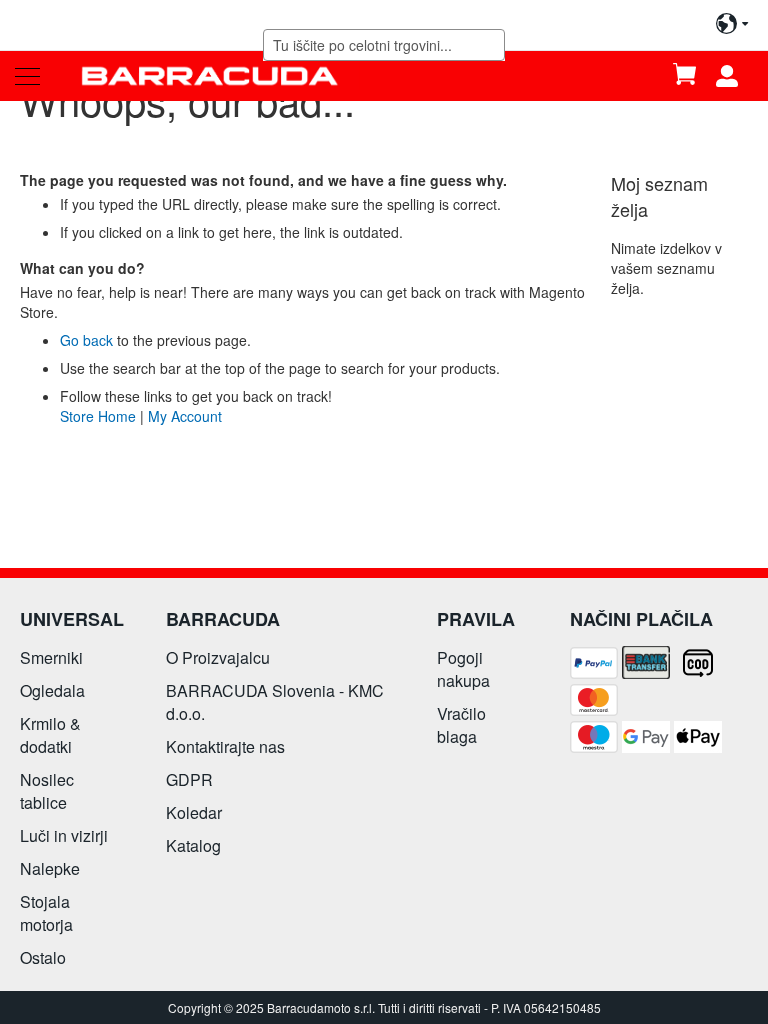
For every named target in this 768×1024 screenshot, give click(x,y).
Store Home (98, 416)
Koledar (194, 812)
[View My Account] (734, 76)
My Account (185, 416)
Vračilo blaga (461, 725)
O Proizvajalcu (218, 657)
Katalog (193, 845)
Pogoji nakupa (463, 669)
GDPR (189, 779)
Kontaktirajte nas (225, 746)
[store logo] (210, 75)
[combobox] (384, 45)
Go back (86, 340)
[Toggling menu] (27, 76)
